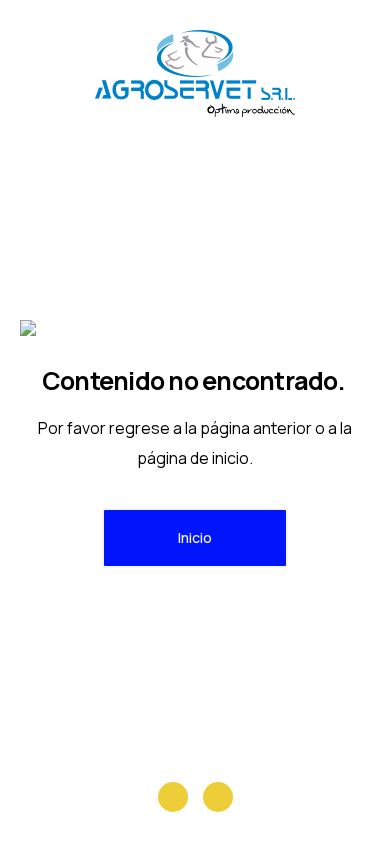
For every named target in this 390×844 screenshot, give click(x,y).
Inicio (195, 537)
